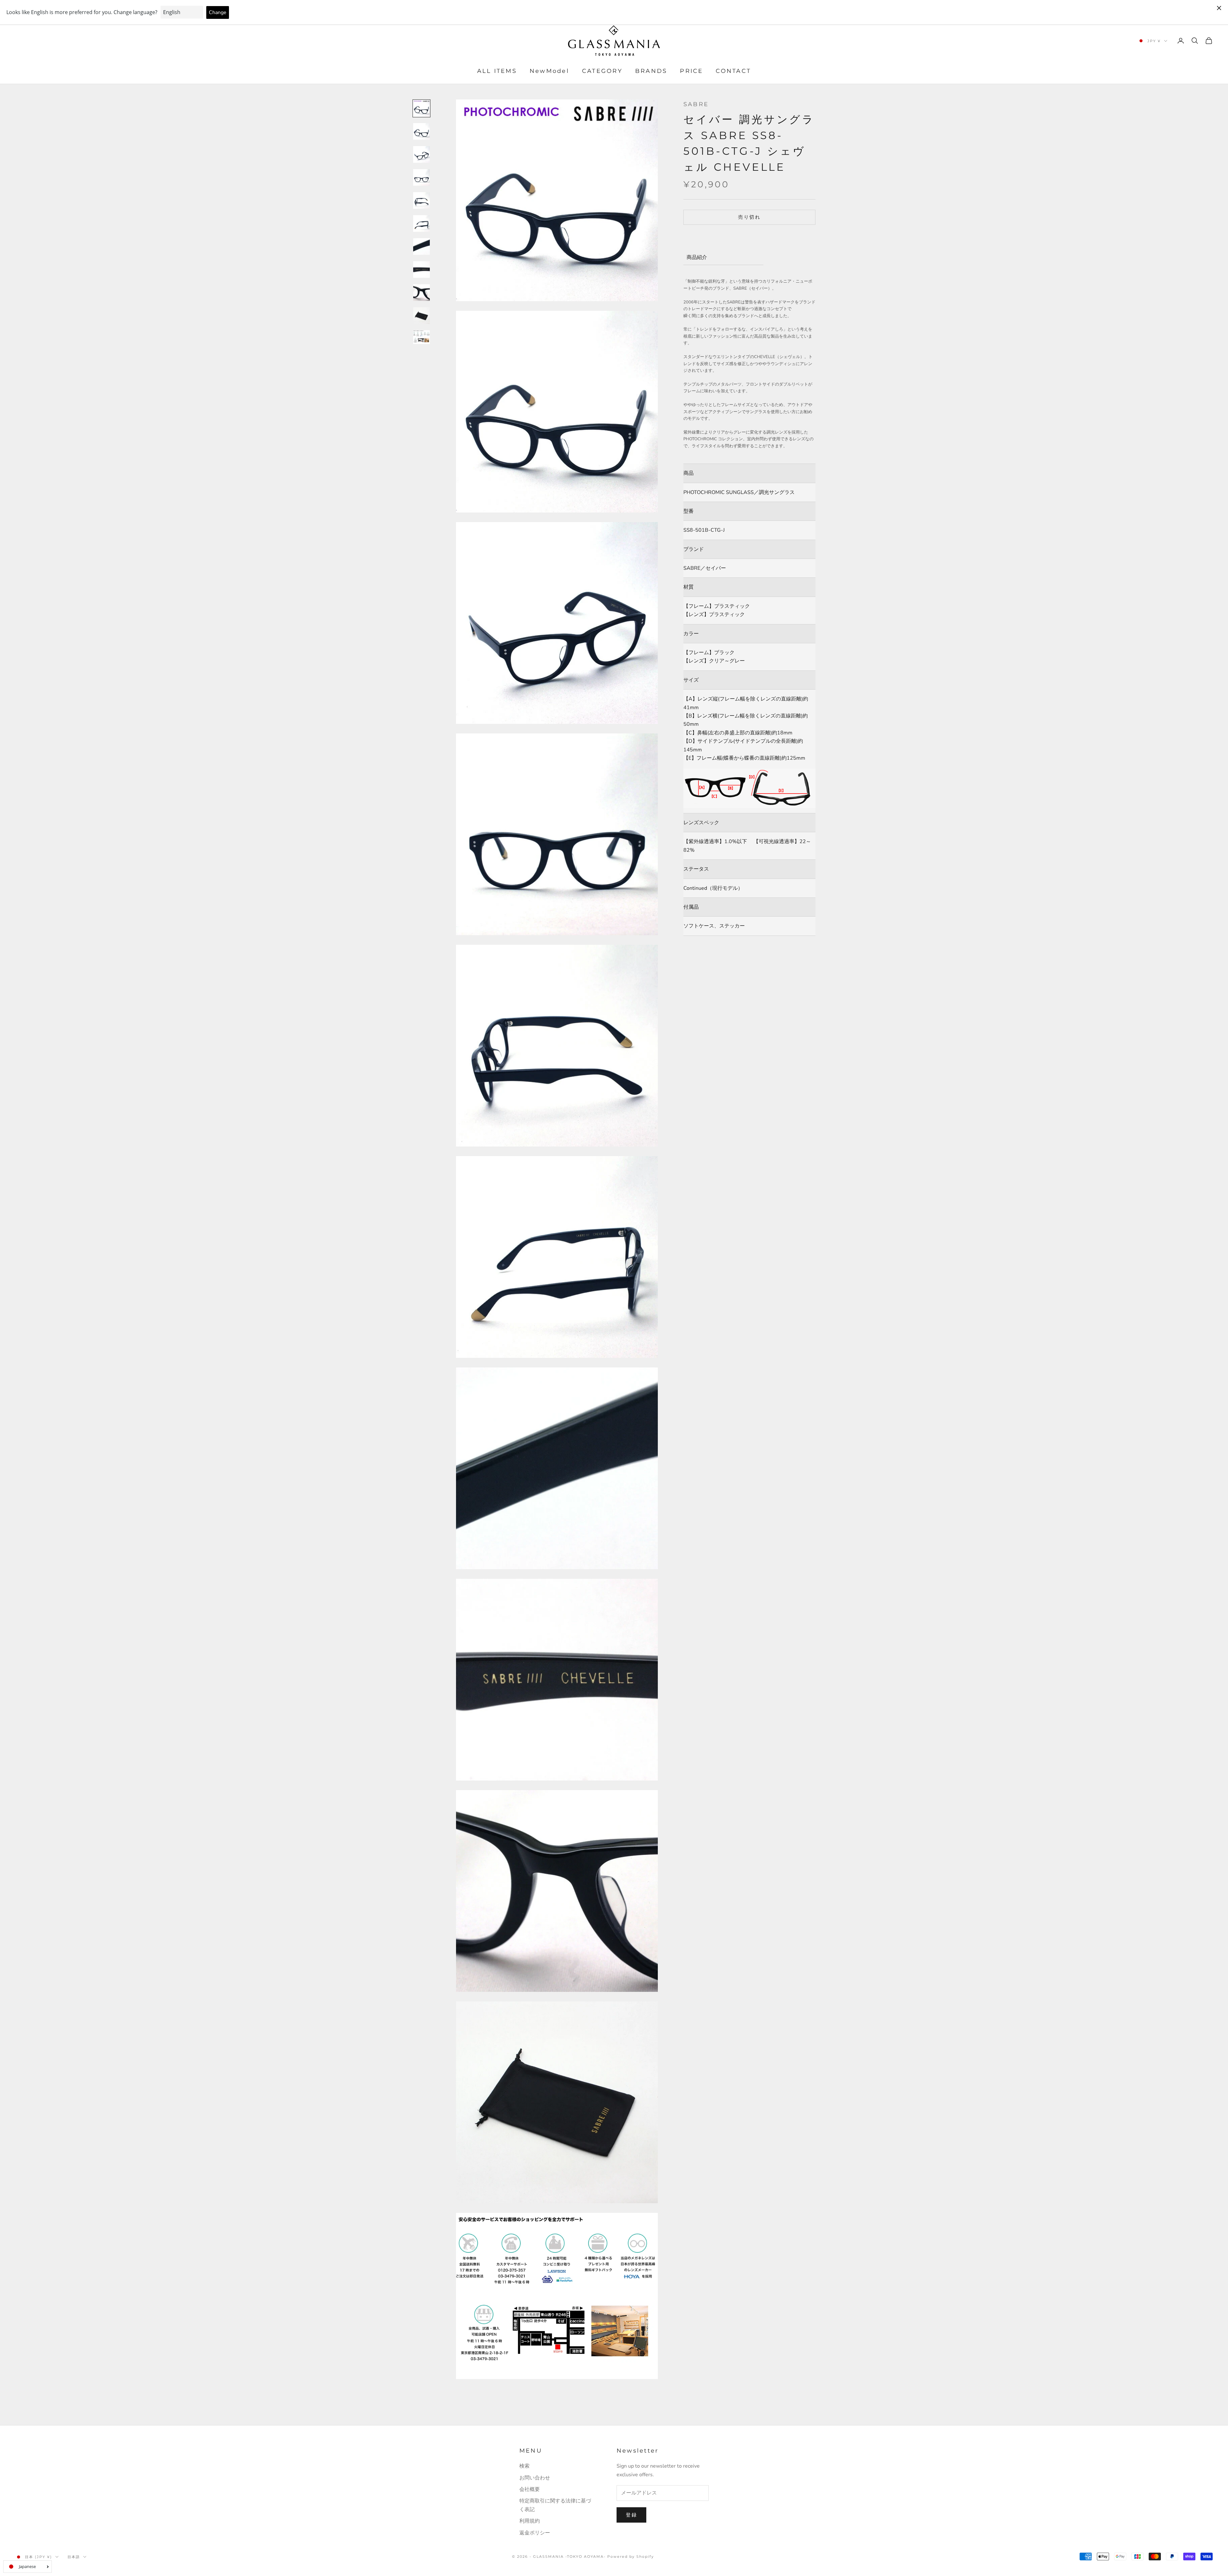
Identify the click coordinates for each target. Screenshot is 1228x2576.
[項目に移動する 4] (421, 177)
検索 (524, 2466)
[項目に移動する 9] (421, 293)
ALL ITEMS (497, 71)
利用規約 (530, 2521)
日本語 (74, 2557)
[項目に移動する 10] (421, 316)
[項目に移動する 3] (421, 154)
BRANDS (651, 71)
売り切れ (749, 217)
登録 (631, 2515)
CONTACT (733, 71)
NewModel (549, 71)
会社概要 (530, 2489)
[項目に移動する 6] (421, 223)
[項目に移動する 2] (421, 131)
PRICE (691, 71)
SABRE (696, 104)
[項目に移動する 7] (421, 247)
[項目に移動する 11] (421, 337)
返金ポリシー (535, 2533)
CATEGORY (602, 71)
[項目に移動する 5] (421, 200)
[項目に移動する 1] (421, 108)
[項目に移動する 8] (421, 270)
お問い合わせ (535, 2478)
